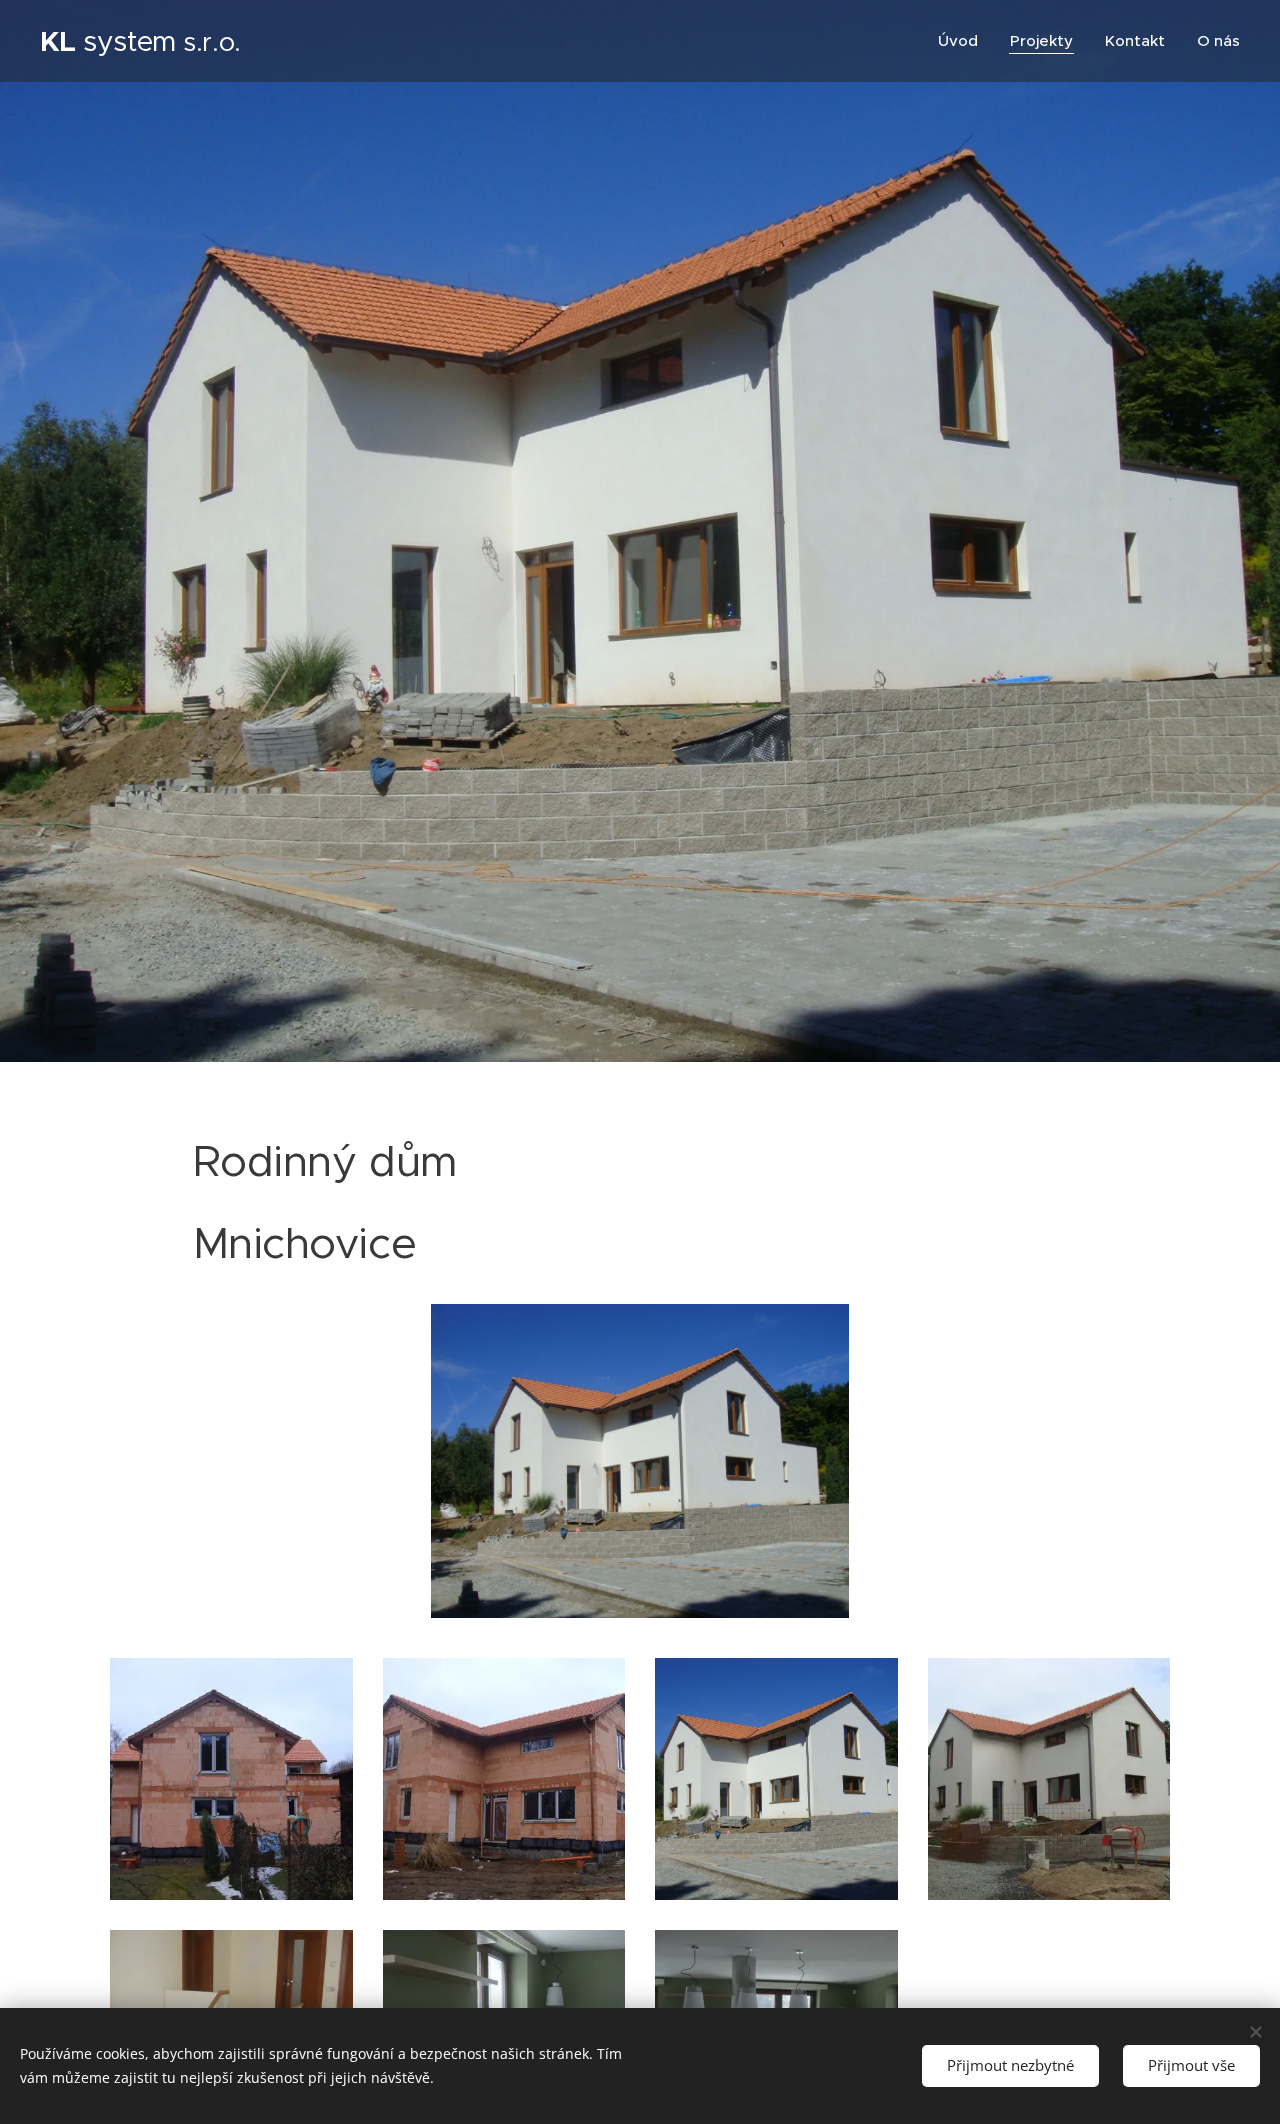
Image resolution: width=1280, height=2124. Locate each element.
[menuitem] (963, 41)
